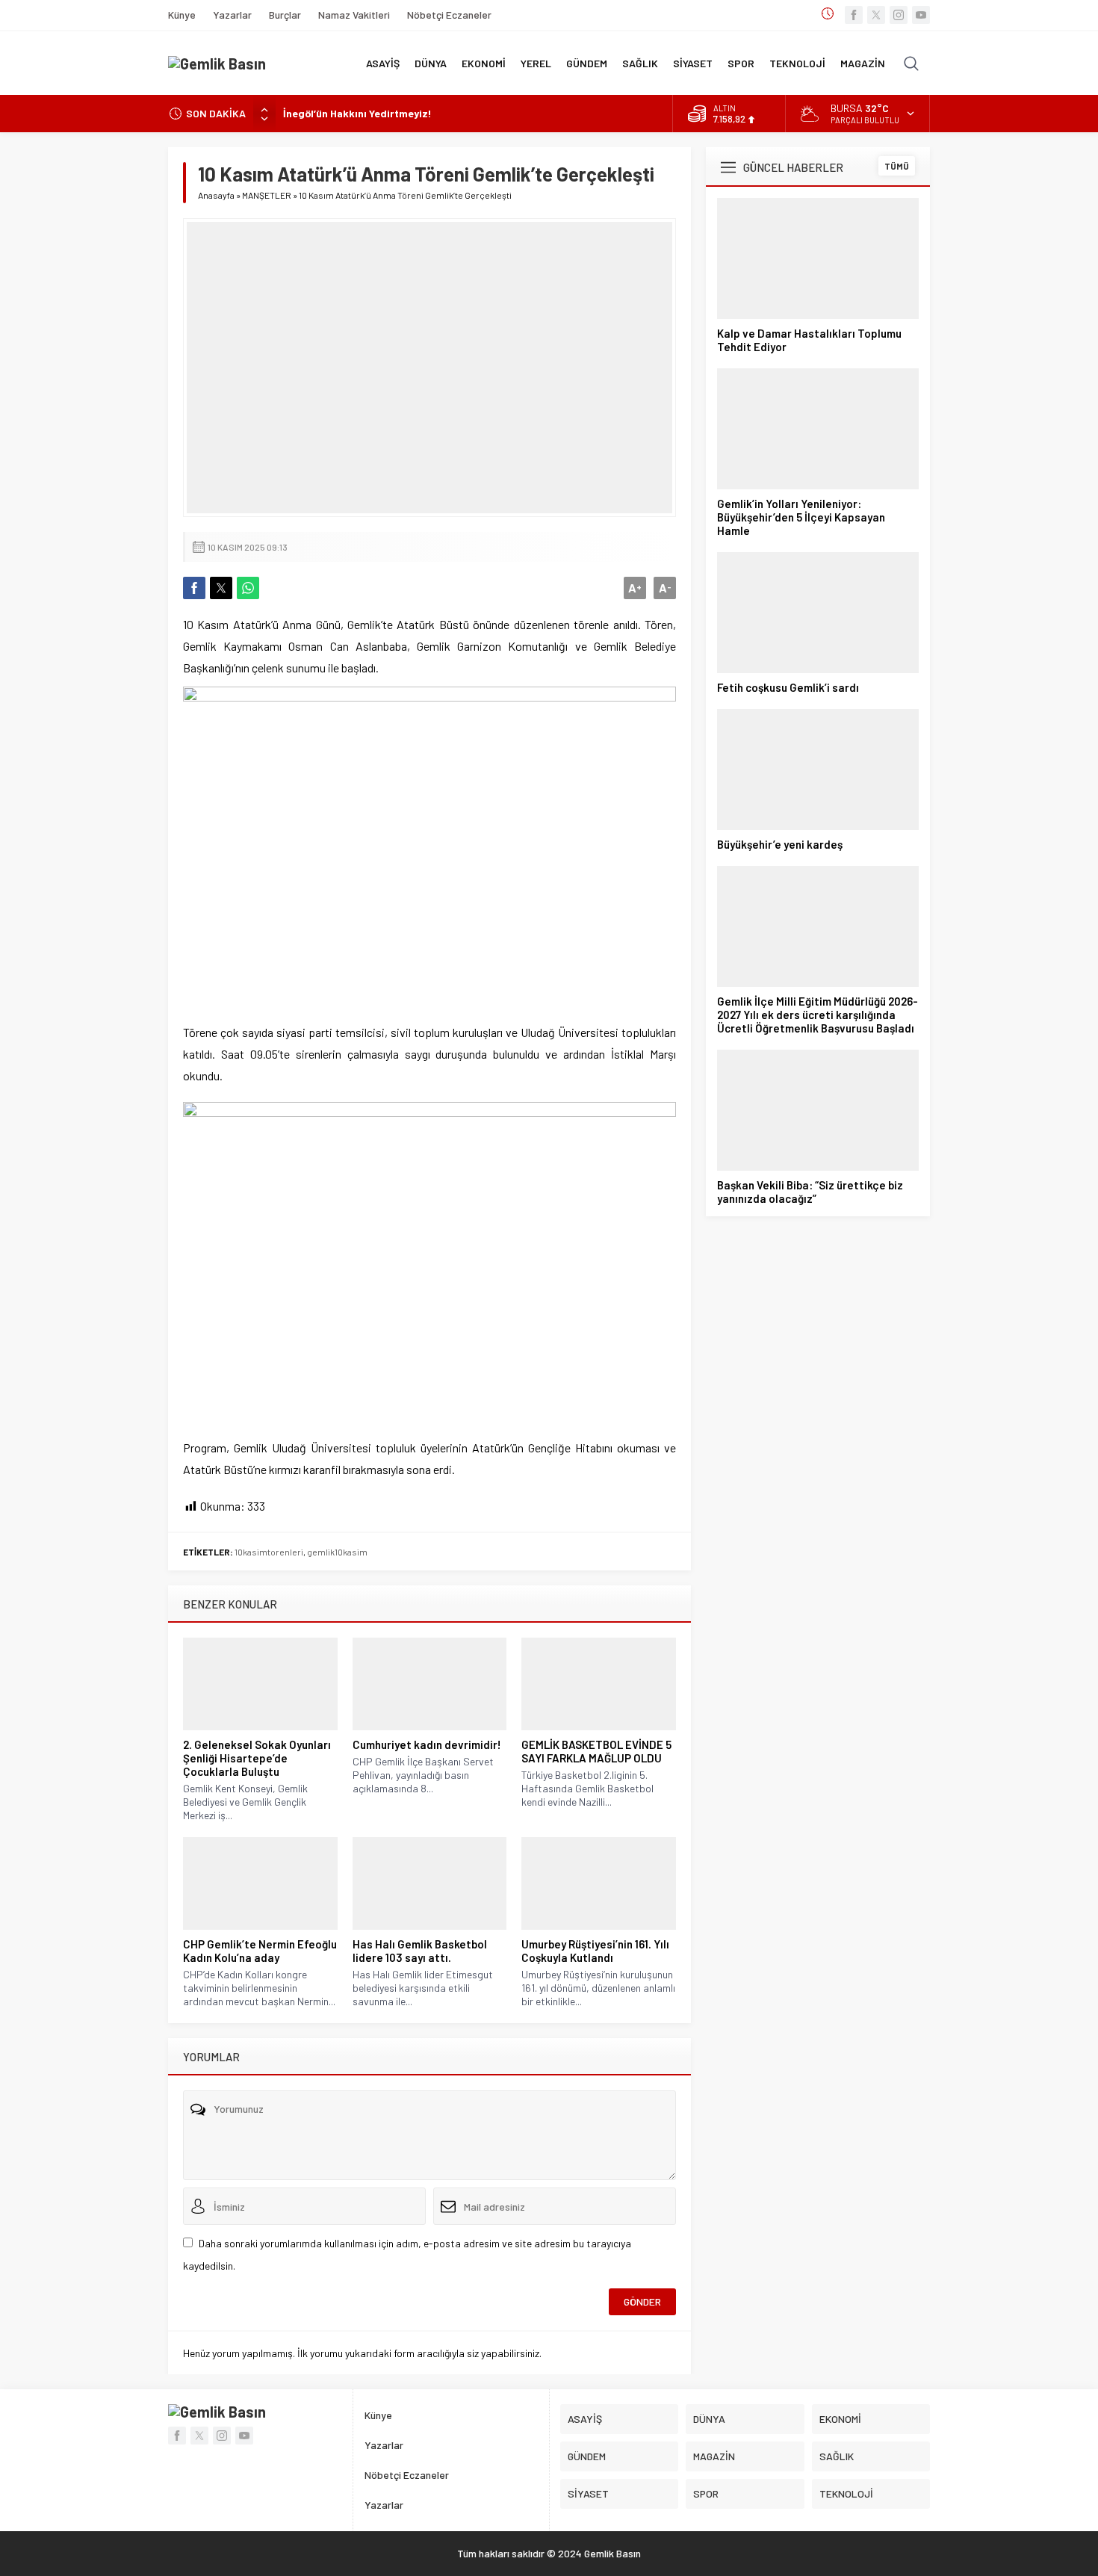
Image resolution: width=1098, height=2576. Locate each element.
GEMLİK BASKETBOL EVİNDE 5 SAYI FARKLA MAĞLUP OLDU (596, 1751)
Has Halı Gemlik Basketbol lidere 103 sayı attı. (420, 1951)
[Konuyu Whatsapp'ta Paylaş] (248, 588)
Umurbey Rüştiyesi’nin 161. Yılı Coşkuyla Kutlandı (595, 1951)
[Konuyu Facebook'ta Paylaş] (194, 588)
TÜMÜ (897, 166)
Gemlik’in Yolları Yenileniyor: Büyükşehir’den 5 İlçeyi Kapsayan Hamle (801, 517)
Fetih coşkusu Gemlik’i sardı (788, 687)
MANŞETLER (267, 195)
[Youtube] (921, 15)
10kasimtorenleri (269, 1552)
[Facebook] (854, 15)
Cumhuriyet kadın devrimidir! (427, 1744)
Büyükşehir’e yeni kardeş (780, 844)
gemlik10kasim (337, 1552)
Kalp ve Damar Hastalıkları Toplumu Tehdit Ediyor (809, 340)
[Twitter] (876, 15)
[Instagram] (899, 15)
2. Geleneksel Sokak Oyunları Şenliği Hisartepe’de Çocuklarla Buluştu (257, 1758)
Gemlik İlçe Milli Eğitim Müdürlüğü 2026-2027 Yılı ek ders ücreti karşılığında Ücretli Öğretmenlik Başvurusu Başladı (818, 1015)
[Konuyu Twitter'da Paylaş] (221, 588)
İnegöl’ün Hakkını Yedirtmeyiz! (357, 113)
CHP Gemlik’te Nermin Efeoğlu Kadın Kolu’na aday (260, 1951)
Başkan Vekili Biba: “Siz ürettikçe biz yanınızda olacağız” (810, 1192)
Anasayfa (216, 195)
